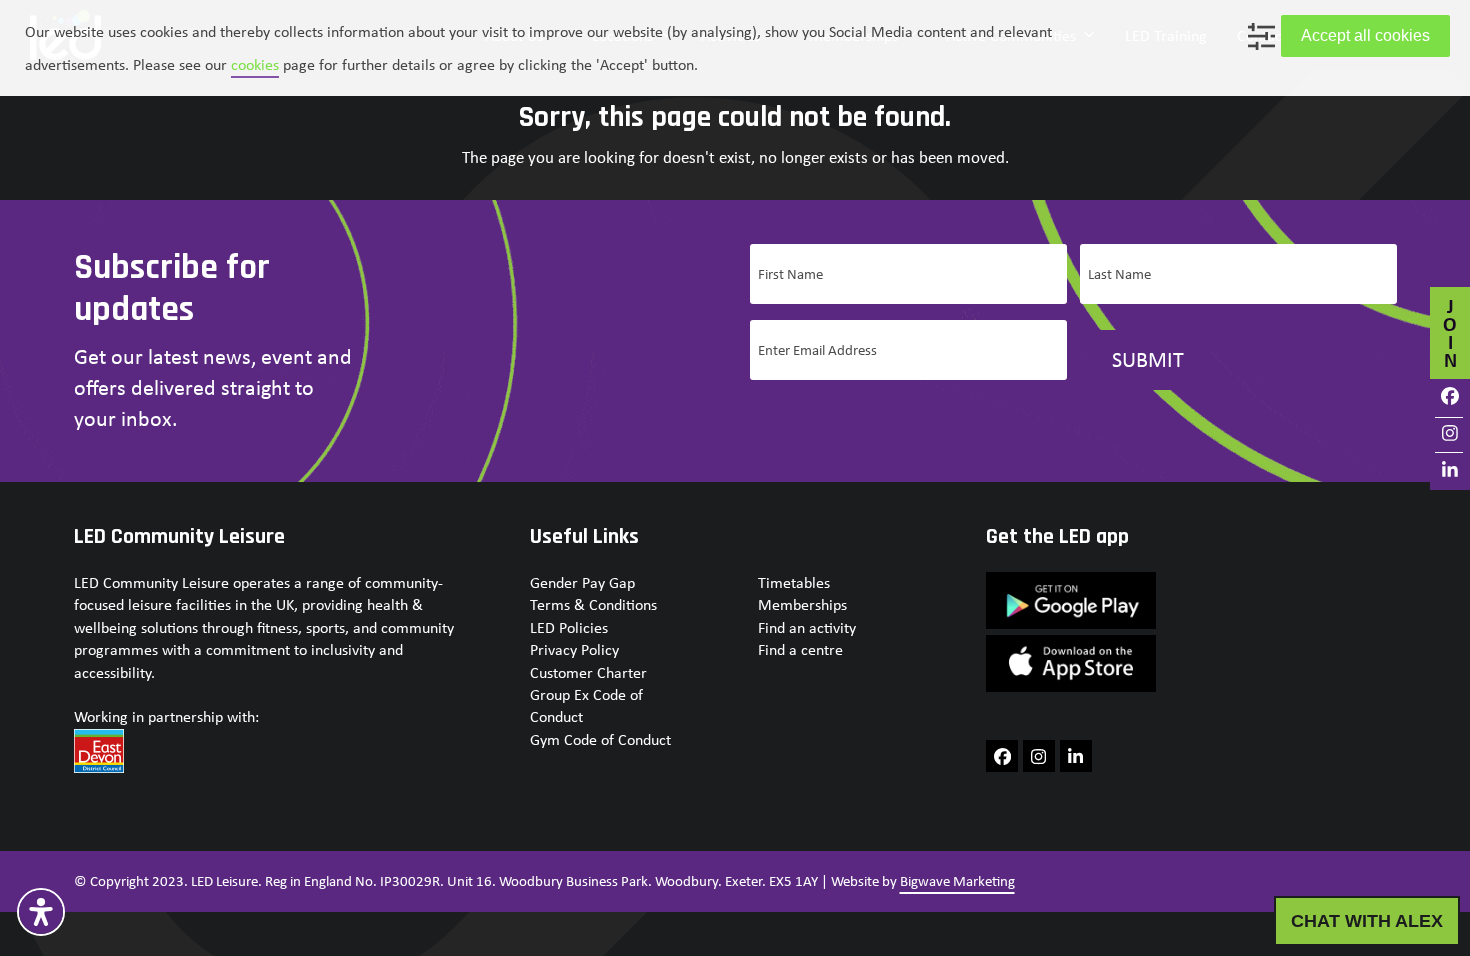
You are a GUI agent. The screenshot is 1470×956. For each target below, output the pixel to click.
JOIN (1450, 332)
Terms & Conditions (593, 604)
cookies (255, 64)
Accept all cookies (1365, 35)
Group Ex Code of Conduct (586, 705)
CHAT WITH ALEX (1367, 920)
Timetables (794, 582)
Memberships (802, 604)
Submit (1148, 359)
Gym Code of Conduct (600, 739)
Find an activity (807, 627)
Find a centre (800, 649)
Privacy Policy (574, 649)
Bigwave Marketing (957, 881)
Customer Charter (588, 672)
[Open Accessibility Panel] (41, 912)
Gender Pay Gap (582, 582)
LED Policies (569, 627)
